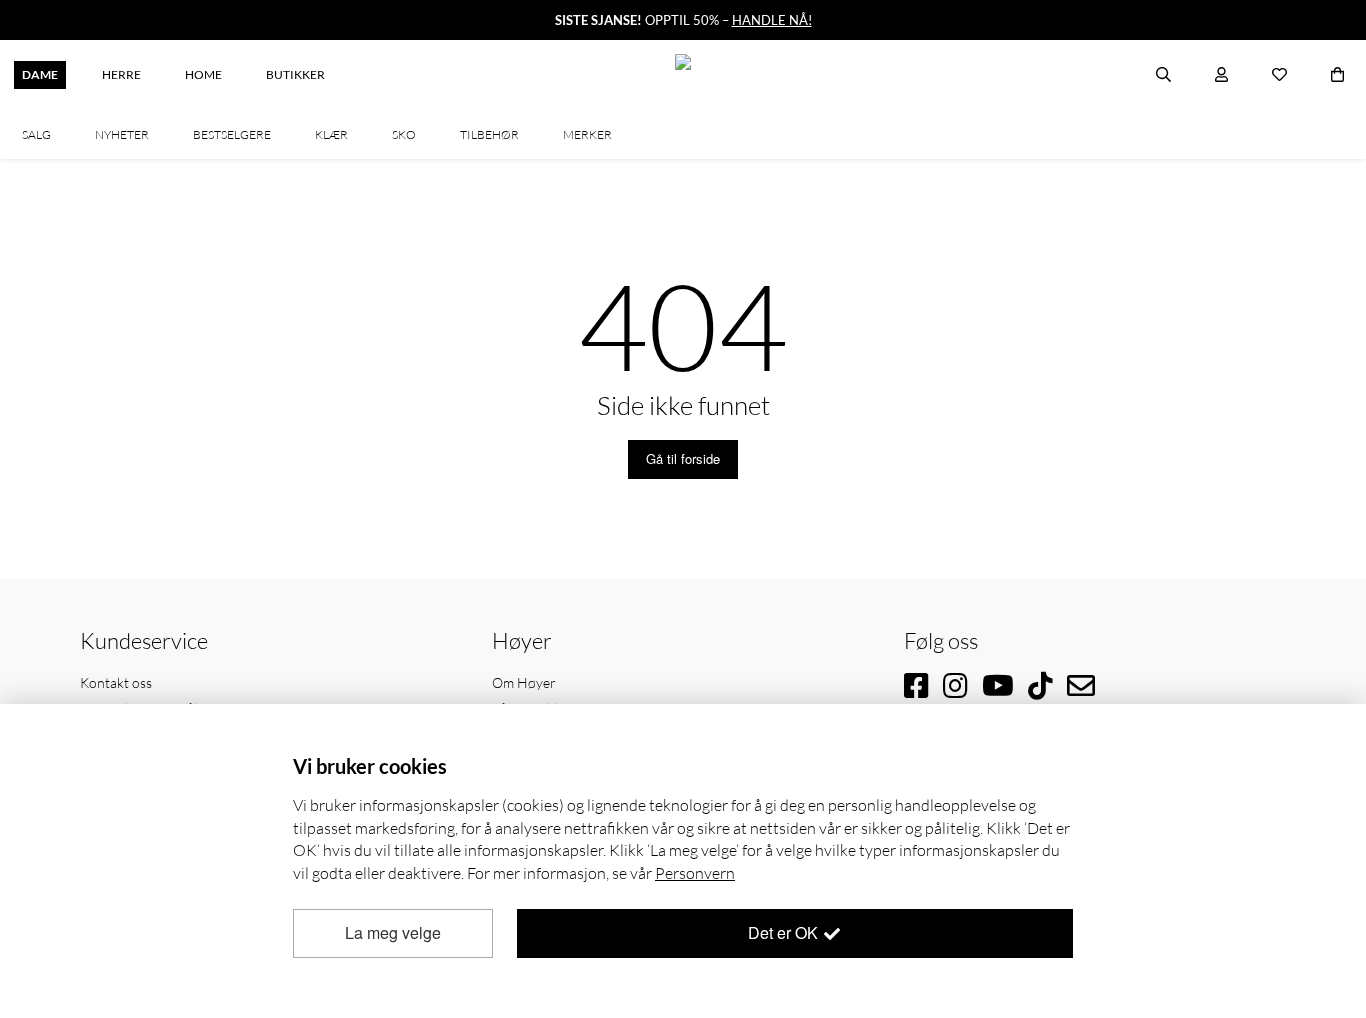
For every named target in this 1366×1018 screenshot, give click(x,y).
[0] (1337, 75)
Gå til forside (683, 458)
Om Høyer (524, 682)
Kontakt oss (116, 682)
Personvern (695, 873)
